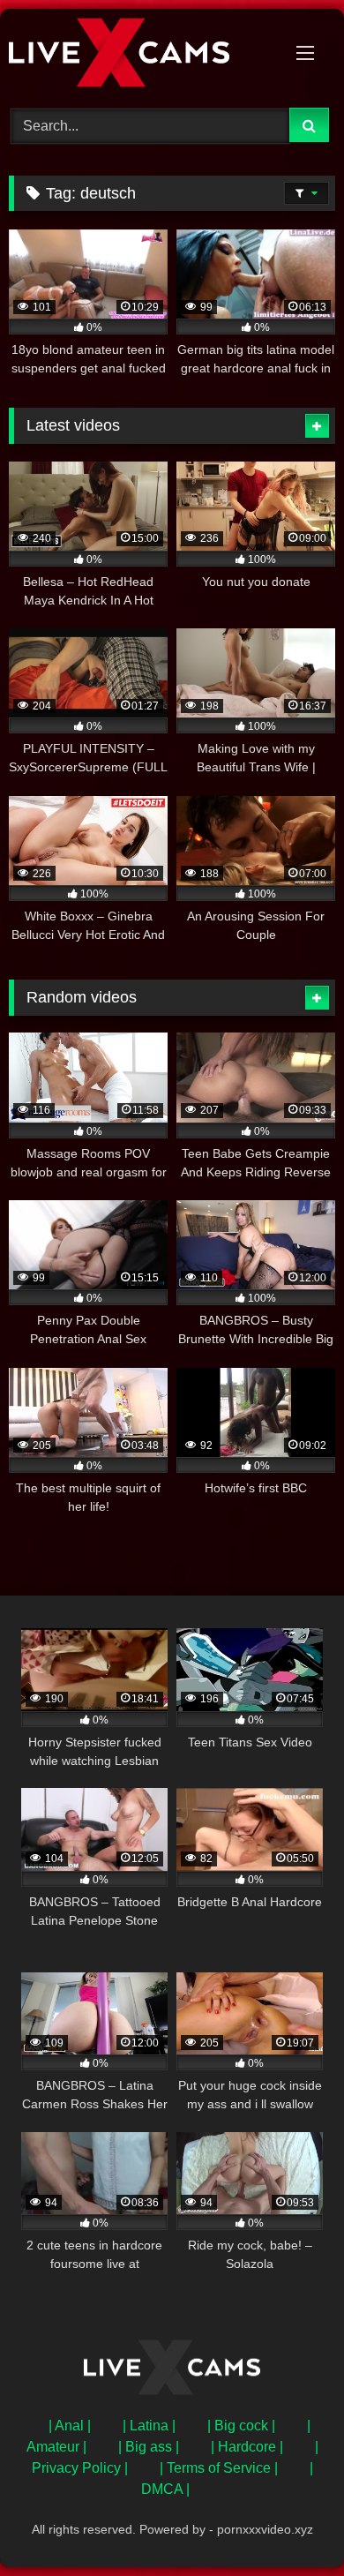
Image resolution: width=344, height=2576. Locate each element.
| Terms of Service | (219, 2468)
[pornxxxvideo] (141, 56)
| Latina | (149, 2426)
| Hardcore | (247, 2447)
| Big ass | (149, 2447)
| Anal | (70, 2426)
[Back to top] (289, 2523)
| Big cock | (241, 2426)
